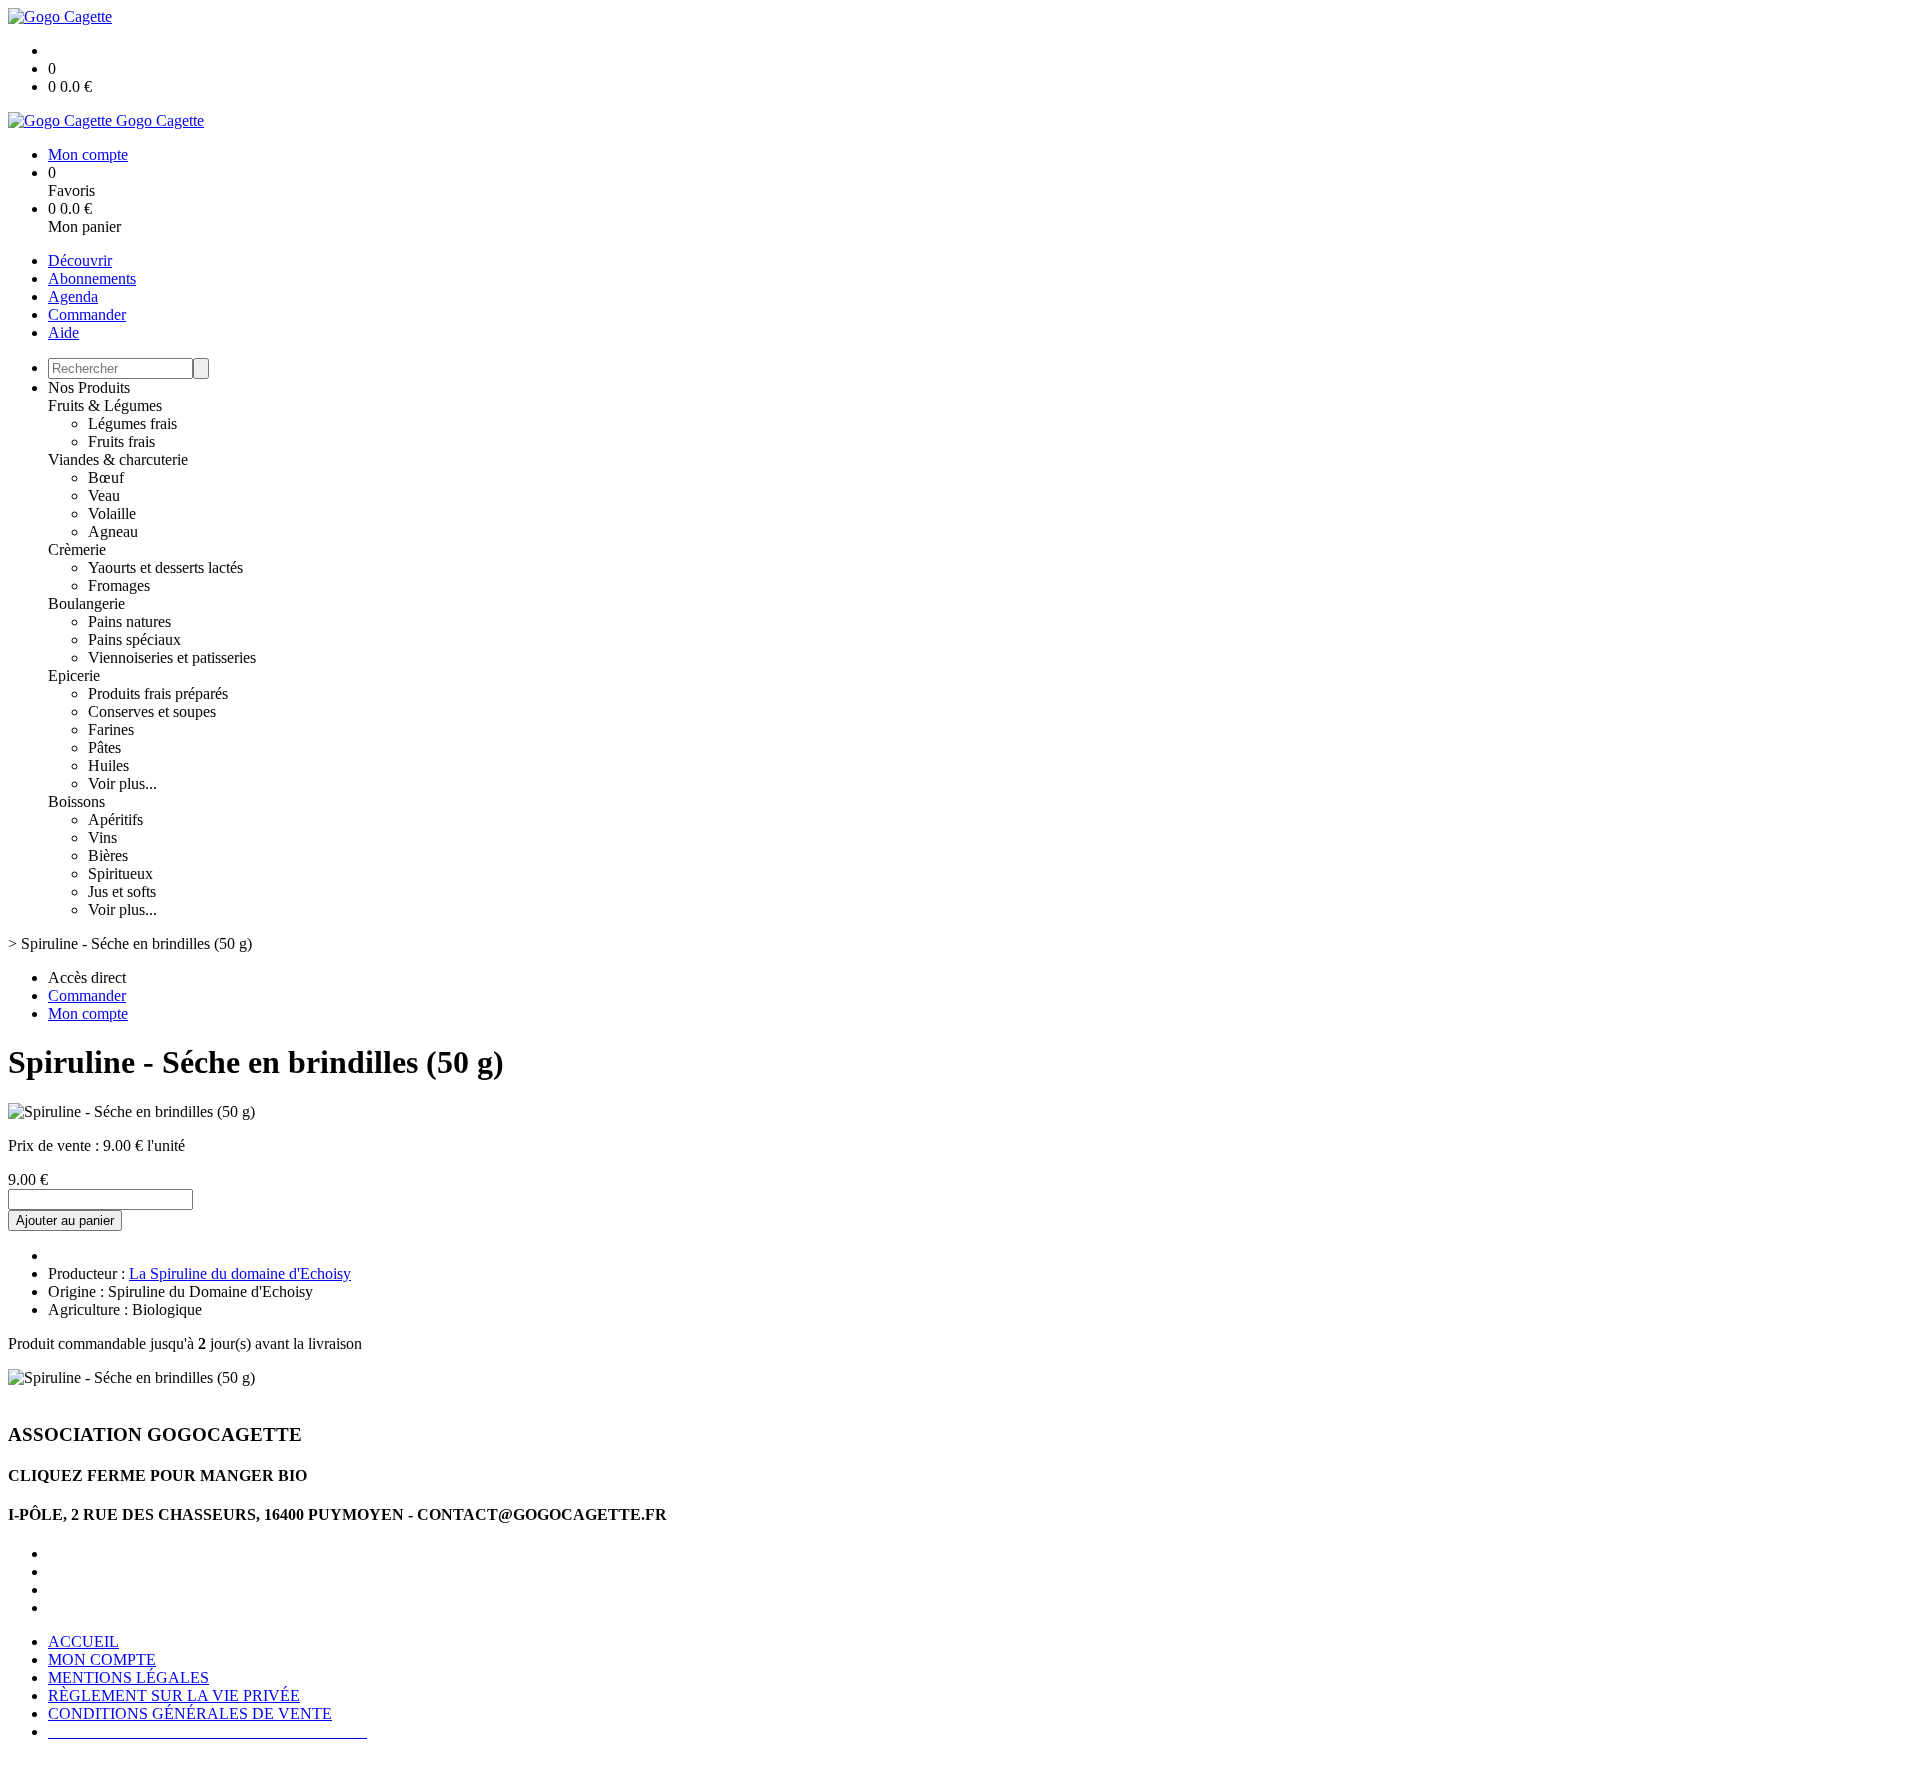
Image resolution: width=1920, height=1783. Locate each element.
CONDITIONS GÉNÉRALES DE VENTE (190, 1713)
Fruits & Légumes (105, 405)
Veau (104, 495)
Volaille (112, 513)
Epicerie (74, 675)
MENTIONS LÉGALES (128, 1677)
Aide (63, 332)
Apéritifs (115, 819)
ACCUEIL (83, 1641)
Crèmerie (77, 549)
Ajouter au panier (65, 1220)
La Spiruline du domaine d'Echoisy (240, 1273)
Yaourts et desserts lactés (165, 567)
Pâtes (104, 747)
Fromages (119, 585)
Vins (102, 837)
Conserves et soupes (152, 711)
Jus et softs (122, 891)
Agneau (113, 531)
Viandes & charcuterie (118, 459)
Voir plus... (122, 783)
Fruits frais (121, 441)
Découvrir (80, 260)
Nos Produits (89, 387)
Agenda (73, 296)
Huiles (108, 765)
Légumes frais (132, 423)
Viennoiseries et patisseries (172, 657)
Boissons (76, 801)
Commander (87, 314)
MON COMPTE (102, 1659)
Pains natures (129, 621)
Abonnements (92, 278)
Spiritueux (120, 873)
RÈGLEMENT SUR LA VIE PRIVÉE (174, 1695)
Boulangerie (86, 603)
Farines (111, 729)
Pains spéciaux (134, 639)
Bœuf (106, 477)
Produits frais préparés (158, 693)
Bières (108, 855)
